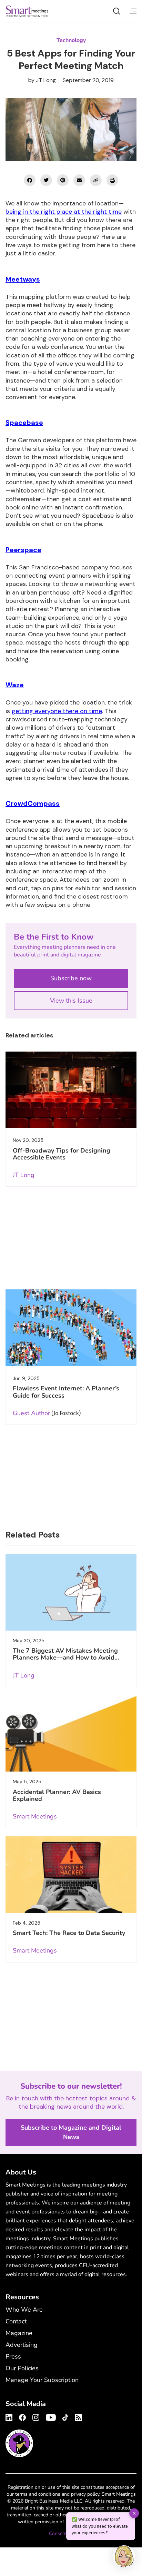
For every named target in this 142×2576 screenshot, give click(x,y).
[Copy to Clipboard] (96, 180)
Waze (15, 685)
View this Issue (71, 1001)
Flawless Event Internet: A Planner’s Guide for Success (66, 1392)
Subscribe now (71, 978)
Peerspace (23, 550)
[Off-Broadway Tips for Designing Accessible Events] (71, 1090)
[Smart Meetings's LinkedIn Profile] (10, 2416)
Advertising (22, 2345)
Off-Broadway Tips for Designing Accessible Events (62, 1154)
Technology (71, 40)
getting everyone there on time (57, 711)
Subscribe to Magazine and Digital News (71, 2132)
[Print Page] (112, 180)
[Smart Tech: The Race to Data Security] (71, 1875)
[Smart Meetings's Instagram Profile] (36, 2416)
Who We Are (24, 2310)
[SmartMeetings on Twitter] (46, 180)
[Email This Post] (79, 180)
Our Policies (22, 2368)
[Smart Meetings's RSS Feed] (77, 2417)
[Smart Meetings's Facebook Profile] (22, 2416)
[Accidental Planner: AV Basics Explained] (71, 1734)
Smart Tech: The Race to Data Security (69, 1933)
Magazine (19, 2333)
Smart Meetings (27, 11)
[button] (124, 2557)
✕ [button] (134, 2513)
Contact (16, 2321)
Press (13, 2356)
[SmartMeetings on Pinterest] (63, 180)
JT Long (46, 80)
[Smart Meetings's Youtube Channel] (51, 2416)
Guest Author (31, 1413)
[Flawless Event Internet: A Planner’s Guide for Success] (71, 1328)
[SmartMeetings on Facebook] (30, 180)
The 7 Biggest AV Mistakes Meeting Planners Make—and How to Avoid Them (65, 1658)
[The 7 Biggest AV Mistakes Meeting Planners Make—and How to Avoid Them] (71, 1592)
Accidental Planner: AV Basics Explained (57, 1795)
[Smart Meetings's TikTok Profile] (65, 2416)
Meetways (23, 279)
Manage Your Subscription (42, 2380)
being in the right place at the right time (64, 212)
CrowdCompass (33, 803)
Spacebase (24, 423)
